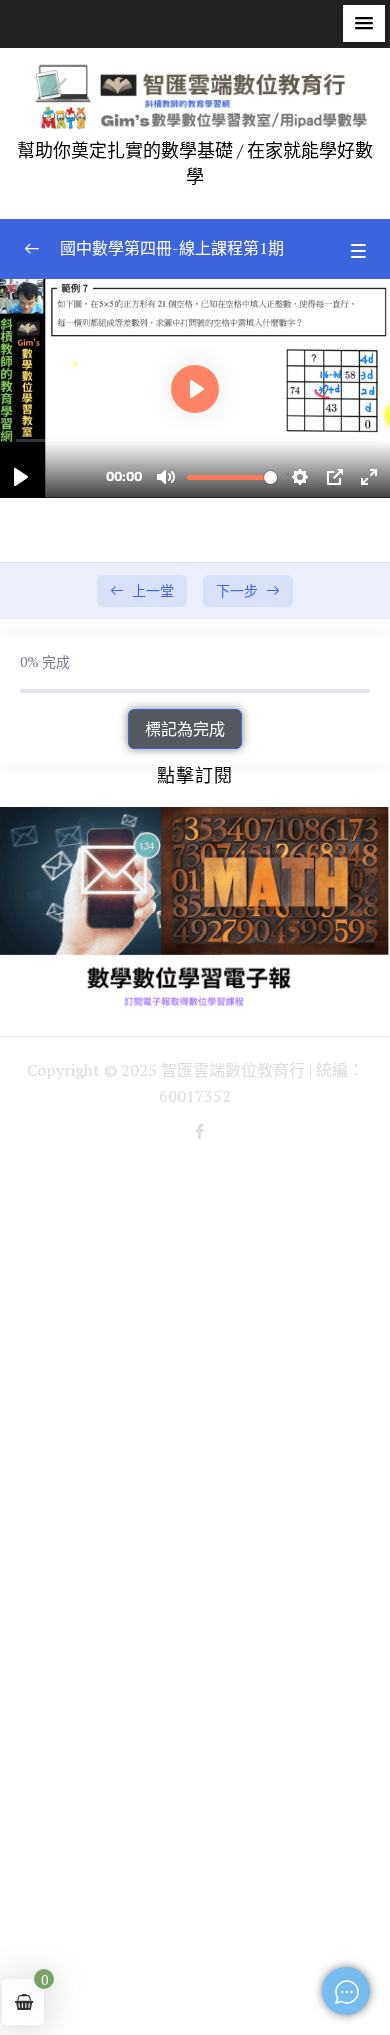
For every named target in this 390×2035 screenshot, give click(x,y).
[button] (364, 23)
